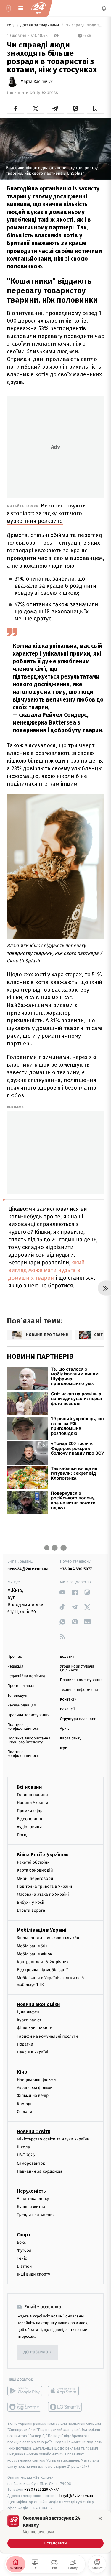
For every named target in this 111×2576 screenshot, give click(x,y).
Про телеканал (21, 1686)
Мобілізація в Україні (42, 1930)
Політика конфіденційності (24, 1727)
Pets (11, 25)
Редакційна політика (26, 1676)
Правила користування (28, 1715)
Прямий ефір (30, 1811)
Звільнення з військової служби (48, 1938)
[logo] (38, 8)
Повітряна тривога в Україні (44, 1886)
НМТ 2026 (26, 2155)
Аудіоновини (29, 1827)
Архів (65, 1729)
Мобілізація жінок (34, 1954)
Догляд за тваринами (40, 25)
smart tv (25, 2407)
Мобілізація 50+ (32, 1946)
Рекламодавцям (22, 1705)
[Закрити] (100, 2518)
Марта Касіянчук (37, 82)
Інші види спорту (33, 2274)
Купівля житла (31, 2207)
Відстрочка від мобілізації (42, 1970)
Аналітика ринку (33, 2199)
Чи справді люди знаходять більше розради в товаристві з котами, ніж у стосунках (85, 25)
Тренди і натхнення (36, 2215)
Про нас (15, 1657)
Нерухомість (31, 2191)
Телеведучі (17, 1696)
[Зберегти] (95, 109)
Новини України (33, 1803)
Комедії (24, 2103)
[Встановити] (55, 2531)
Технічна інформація (79, 1690)
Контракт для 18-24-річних (43, 1962)
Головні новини (32, 1795)
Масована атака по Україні (43, 1894)
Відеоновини (30, 1819)
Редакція (15, 1666)
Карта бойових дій (35, 1870)
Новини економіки (38, 2004)
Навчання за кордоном (39, 2171)
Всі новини (29, 1787)
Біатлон (24, 2266)
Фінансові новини (35, 2028)
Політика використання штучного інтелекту (29, 1740)
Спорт (24, 2234)
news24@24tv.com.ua (28, 1569)
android (25, 2391)
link (63, 1592)
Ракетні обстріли (33, 1862)
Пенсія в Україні (33, 2052)
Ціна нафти (28, 2012)
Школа (23, 2147)
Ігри (64, 1748)
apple (65, 2391)
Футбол (24, 2250)
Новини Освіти (34, 2131)
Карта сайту (71, 1738)
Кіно (22, 2072)
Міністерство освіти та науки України (53, 2139)
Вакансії (67, 1709)
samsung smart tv (65, 2407)
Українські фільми (35, 2088)
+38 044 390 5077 (76, 1569)
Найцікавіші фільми (36, 2080)
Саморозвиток (31, 2163)
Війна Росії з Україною (43, 1855)
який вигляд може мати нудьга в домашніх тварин (46, 1270)
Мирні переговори (35, 1878)
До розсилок (37, 2352)
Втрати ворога (31, 1910)
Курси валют (29, 2020)
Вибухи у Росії (30, 1902)
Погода (24, 1835)
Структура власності (78, 1719)
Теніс (22, 2258)
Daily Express (44, 93)
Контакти (68, 1699)
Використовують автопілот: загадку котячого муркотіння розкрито (46, 513)
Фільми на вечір (33, 2096)
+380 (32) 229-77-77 (42, 2489)
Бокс (21, 2242)
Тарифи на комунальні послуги (47, 2036)
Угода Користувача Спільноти (77, 1668)
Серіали (25, 2112)
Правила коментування (81, 1680)
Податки (25, 2044)
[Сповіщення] (104, 8)
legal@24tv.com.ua (76, 2496)
